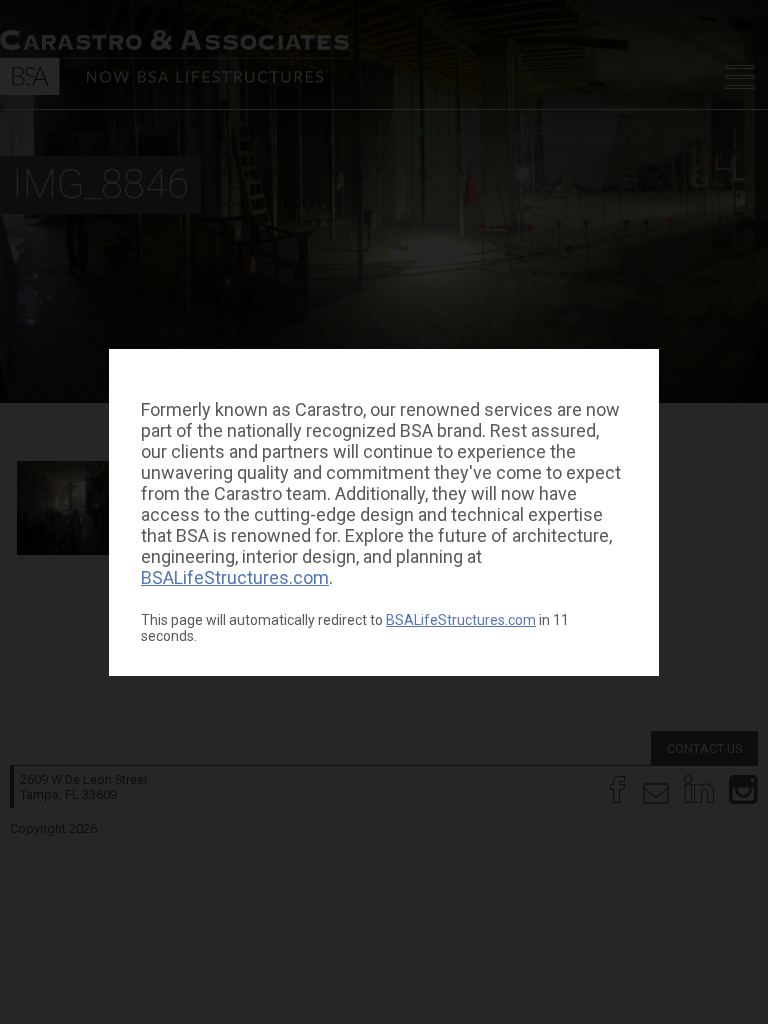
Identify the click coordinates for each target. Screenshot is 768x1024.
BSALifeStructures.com (235, 577)
